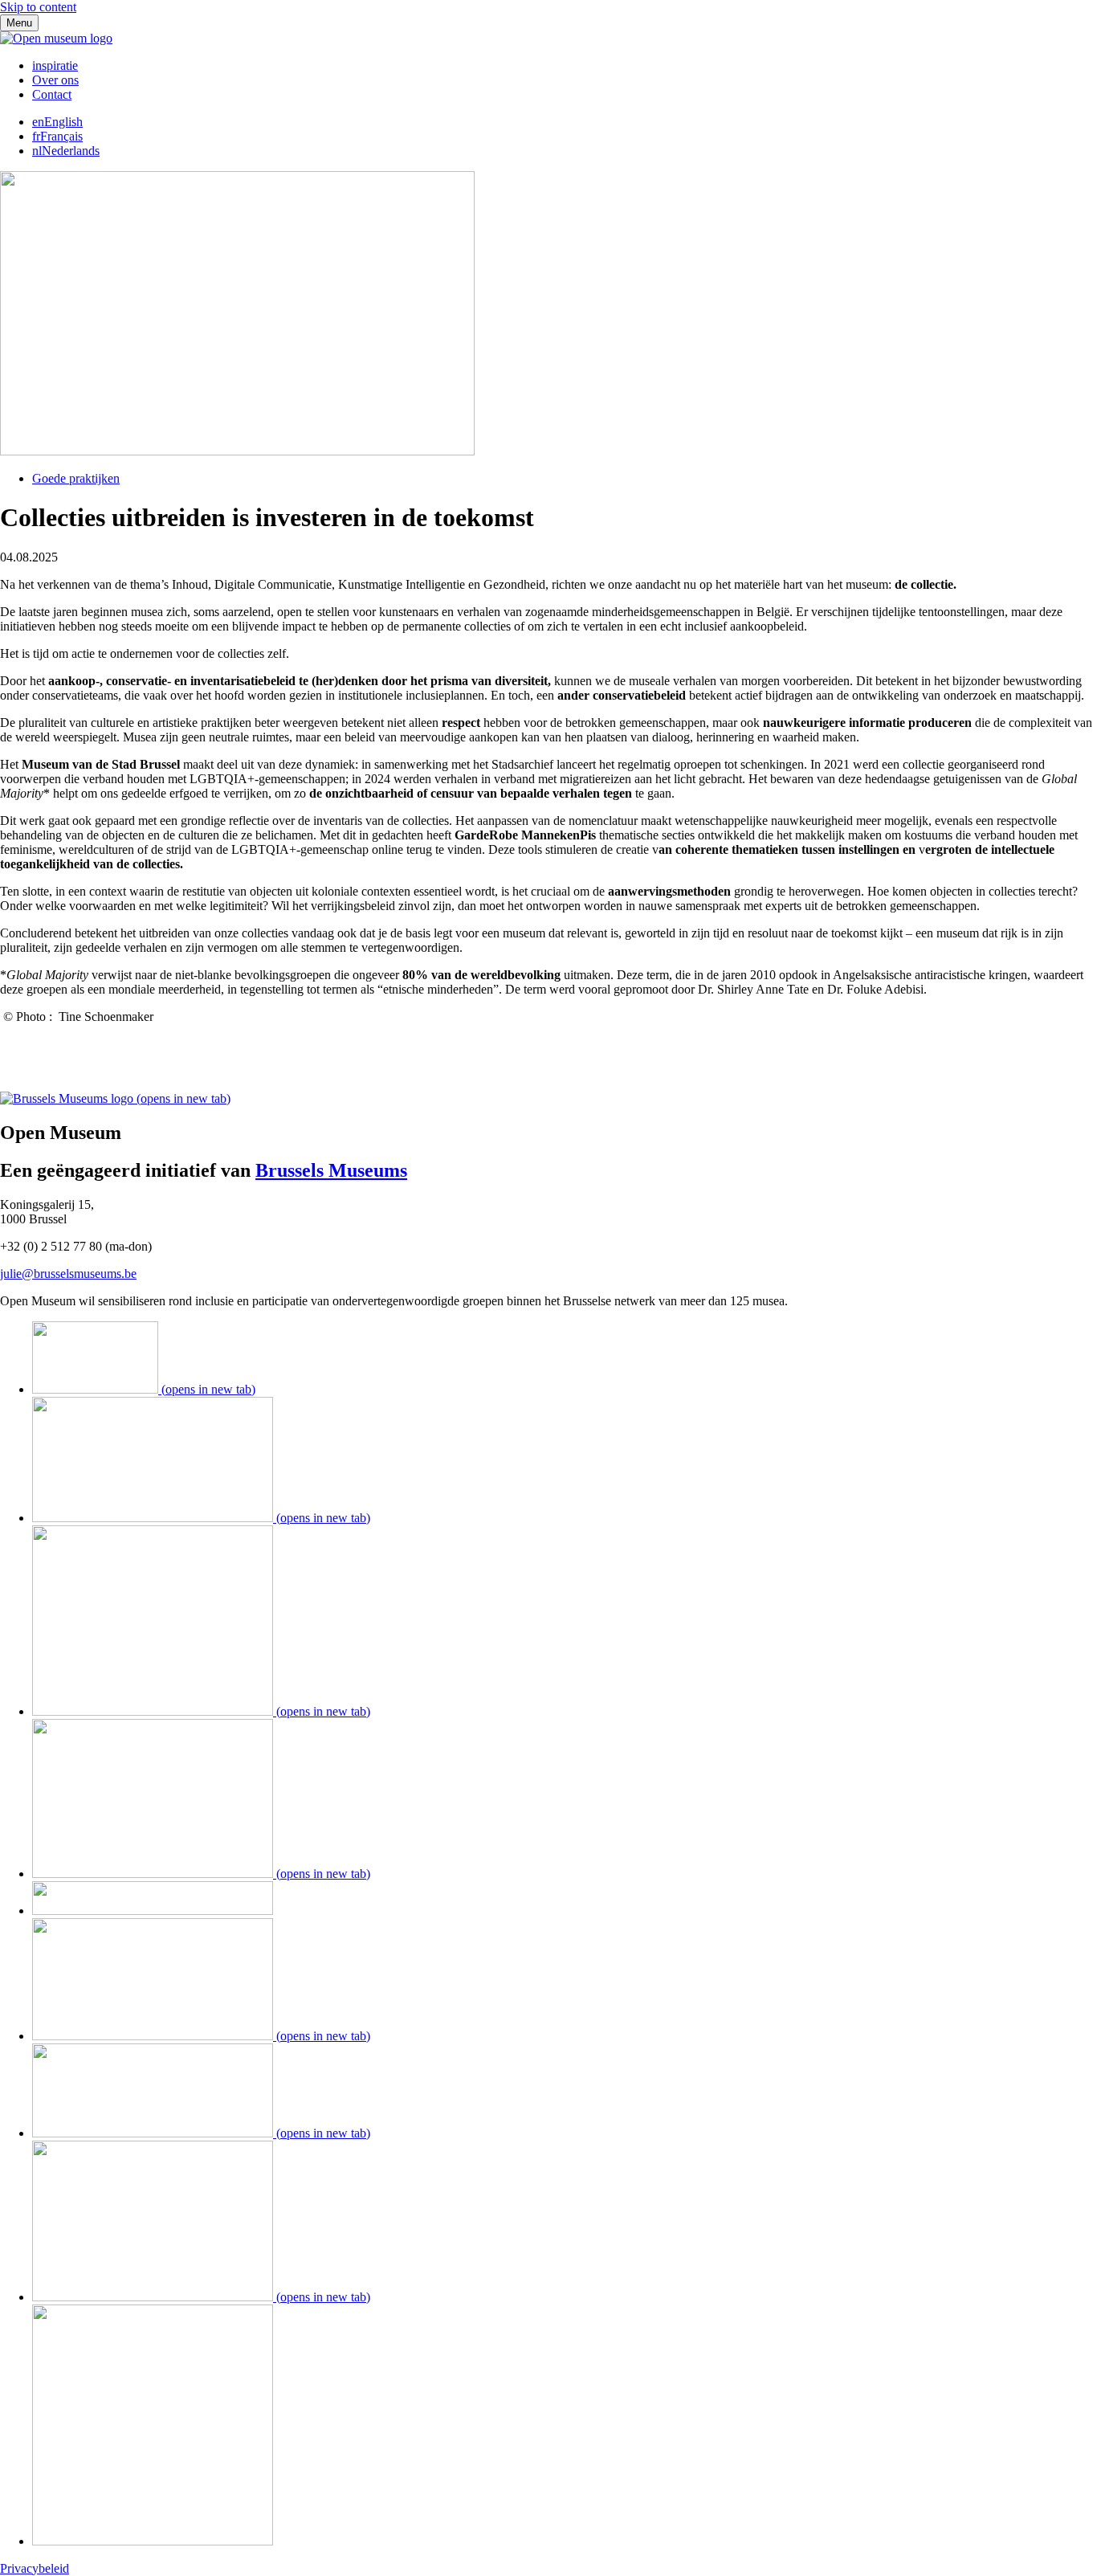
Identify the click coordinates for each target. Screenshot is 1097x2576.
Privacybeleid (35, 2568)
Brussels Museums (331, 1170)
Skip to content (38, 7)
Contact (52, 94)
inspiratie (55, 65)
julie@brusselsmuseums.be (68, 1274)
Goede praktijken (76, 478)
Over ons (55, 80)
